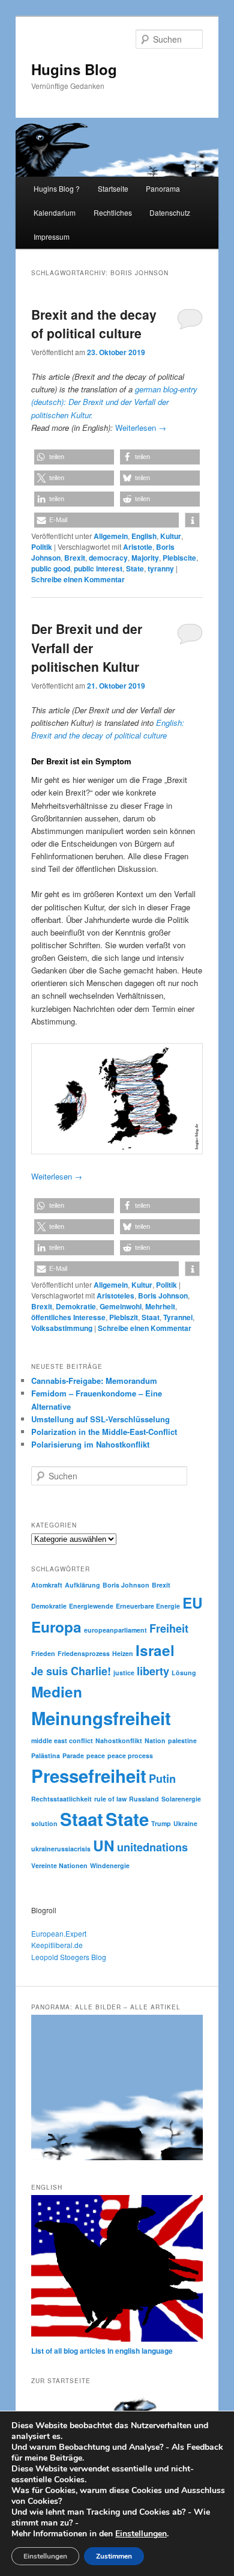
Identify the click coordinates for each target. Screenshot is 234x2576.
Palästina (46, 1755)
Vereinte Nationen (59, 1865)
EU (193, 1603)
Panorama (163, 188)
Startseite (113, 188)
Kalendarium (55, 212)
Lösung (184, 1673)
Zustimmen (114, 2556)
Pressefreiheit (89, 1776)
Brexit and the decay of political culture (94, 324)
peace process (130, 1755)
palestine (182, 1740)
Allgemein (111, 536)
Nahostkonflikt (119, 1740)
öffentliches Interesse (68, 1317)
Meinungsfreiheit (101, 1718)
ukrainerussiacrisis (61, 1849)
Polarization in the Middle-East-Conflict (104, 1432)
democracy (108, 558)
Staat (151, 1317)
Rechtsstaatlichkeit (61, 1799)
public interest (98, 568)
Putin (162, 1779)
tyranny (161, 568)
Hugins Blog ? (57, 188)
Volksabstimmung (62, 1328)
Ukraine (185, 1823)
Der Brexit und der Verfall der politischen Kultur (87, 647)
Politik (42, 547)
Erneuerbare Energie (148, 1606)
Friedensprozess (84, 1653)
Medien (57, 1691)
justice (124, 1673)
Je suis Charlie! (71, 1671)
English (144, 536)
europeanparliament (115, 1630)
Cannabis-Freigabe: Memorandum (94, 1381)
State (135, 568)
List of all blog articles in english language (102, 2351)
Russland (144, 1799)
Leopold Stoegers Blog (69, 1957)
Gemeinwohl (121, 1306)
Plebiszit (124, 1317)
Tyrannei (178, 1317)
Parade (73, 1755)
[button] (74, 457)
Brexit (75, 558)
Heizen (123, 1653)
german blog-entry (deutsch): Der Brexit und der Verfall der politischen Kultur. (114, 402)
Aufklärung (82, 1585)
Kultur (171, 536)
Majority (145, 558)
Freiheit (169, 1628)
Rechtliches (113, 212)
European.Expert (59, 1933)
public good (51, 568)
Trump (161, 1823)
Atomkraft (47, 1585)
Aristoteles (115, 1296)
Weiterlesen (141, 428)
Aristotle (138, 547)
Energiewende (91, 1606)
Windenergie (110, 1865)
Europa (56, 1627)
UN (104, 1845)
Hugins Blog (74, 69)
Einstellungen (141, 2534)
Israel (155, 1650)
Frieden (43, 1653)
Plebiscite (179, 558)
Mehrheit (160, 1306)
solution (44, 1823)
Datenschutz (170, 212)
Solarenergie (181, 1799)
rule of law (110, 1799)
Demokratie (76, 1306)
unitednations (152, 1847)
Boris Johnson (163, 1296)
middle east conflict (62, 1740)
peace (96, 1755)
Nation (155, 1740)
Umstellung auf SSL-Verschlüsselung (100, 1419)
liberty (153, 1671)
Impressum (52, 236)
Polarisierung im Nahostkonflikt (90, 1444)
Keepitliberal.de (57, 1945)
